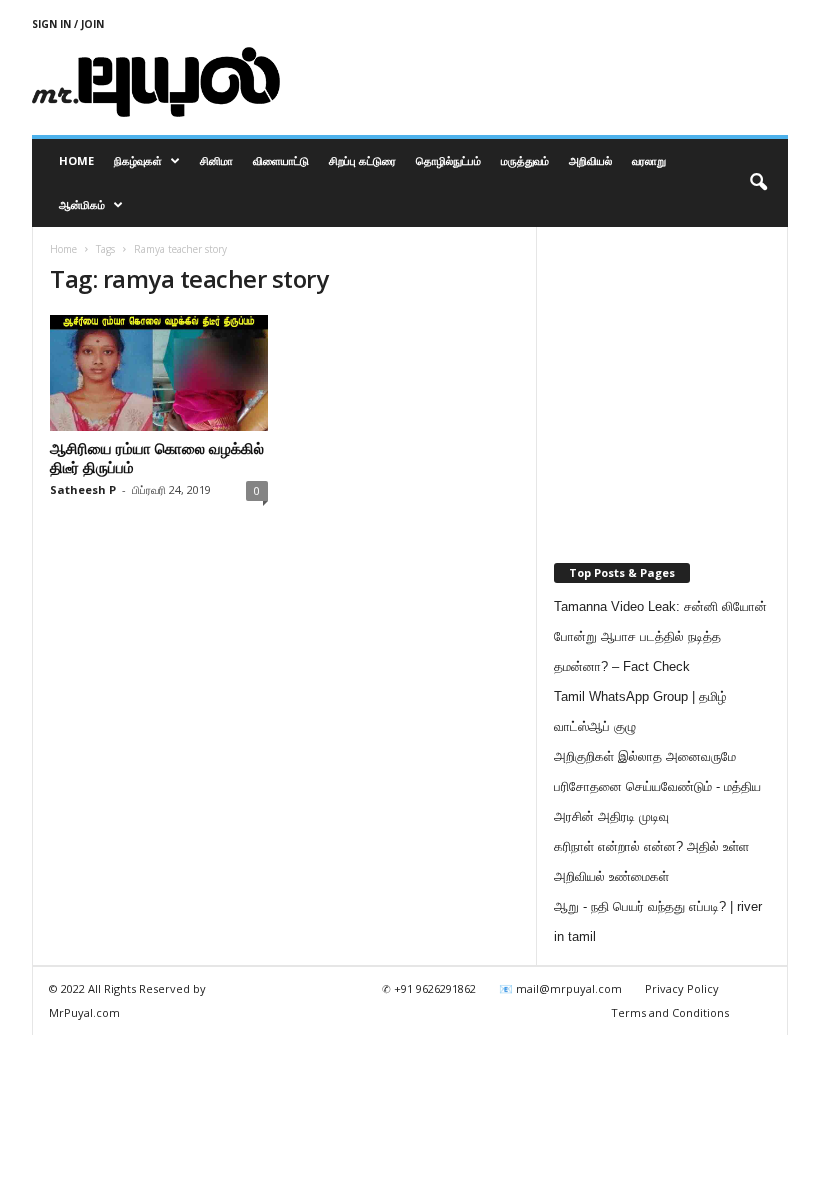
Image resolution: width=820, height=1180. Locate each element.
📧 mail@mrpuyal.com (560, 988)
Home (76, 160)
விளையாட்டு (281, 160)
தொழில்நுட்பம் (448, 160)
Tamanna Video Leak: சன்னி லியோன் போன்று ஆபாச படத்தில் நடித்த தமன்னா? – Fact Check (660, 636)
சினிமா (216, 160)
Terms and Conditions (670, 1012)
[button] (758, 183)
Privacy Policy (682, 988)
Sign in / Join (68, 24)
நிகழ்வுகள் (138, 160)
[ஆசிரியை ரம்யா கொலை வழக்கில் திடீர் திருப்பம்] (159, 373)
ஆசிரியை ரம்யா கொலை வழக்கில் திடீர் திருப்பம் (157, 457)
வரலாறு (649, 160)
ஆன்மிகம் (82, 204)
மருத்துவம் (525, 160)
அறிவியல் (590, 160)
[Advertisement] (534, 82)
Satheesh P (83, 489)
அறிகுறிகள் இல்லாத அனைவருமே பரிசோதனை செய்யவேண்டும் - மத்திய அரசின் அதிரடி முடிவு (657, 786)
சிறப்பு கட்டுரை (362, 160)
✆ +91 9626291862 (429, 988)
